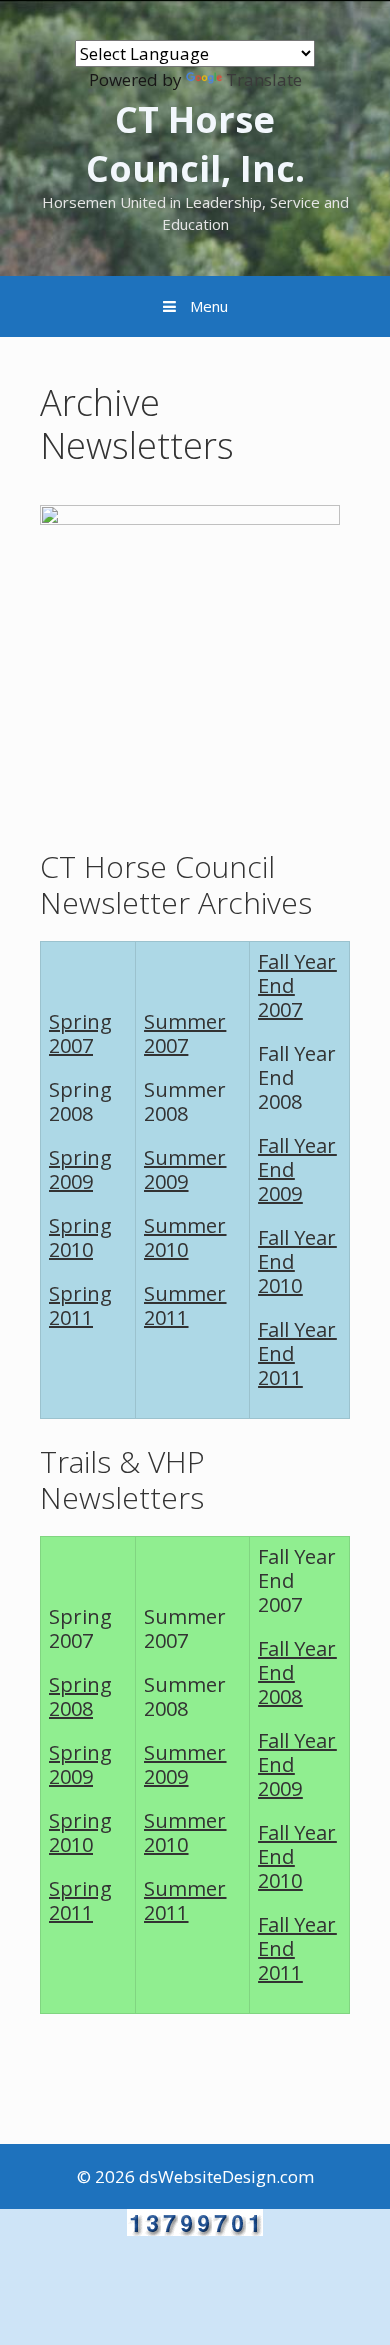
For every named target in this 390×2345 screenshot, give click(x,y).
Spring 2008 (80, 1696)
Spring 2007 (80, 1033)
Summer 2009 (185, 1169)
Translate (264, 79)
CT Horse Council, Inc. (195, 144)
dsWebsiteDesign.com (226, 2176)
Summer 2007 (185, 1033)
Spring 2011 (80, 1305)
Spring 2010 (80, 1237)
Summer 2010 (185, 1237)
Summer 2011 (185, 1305)
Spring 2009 (80, 1169)
